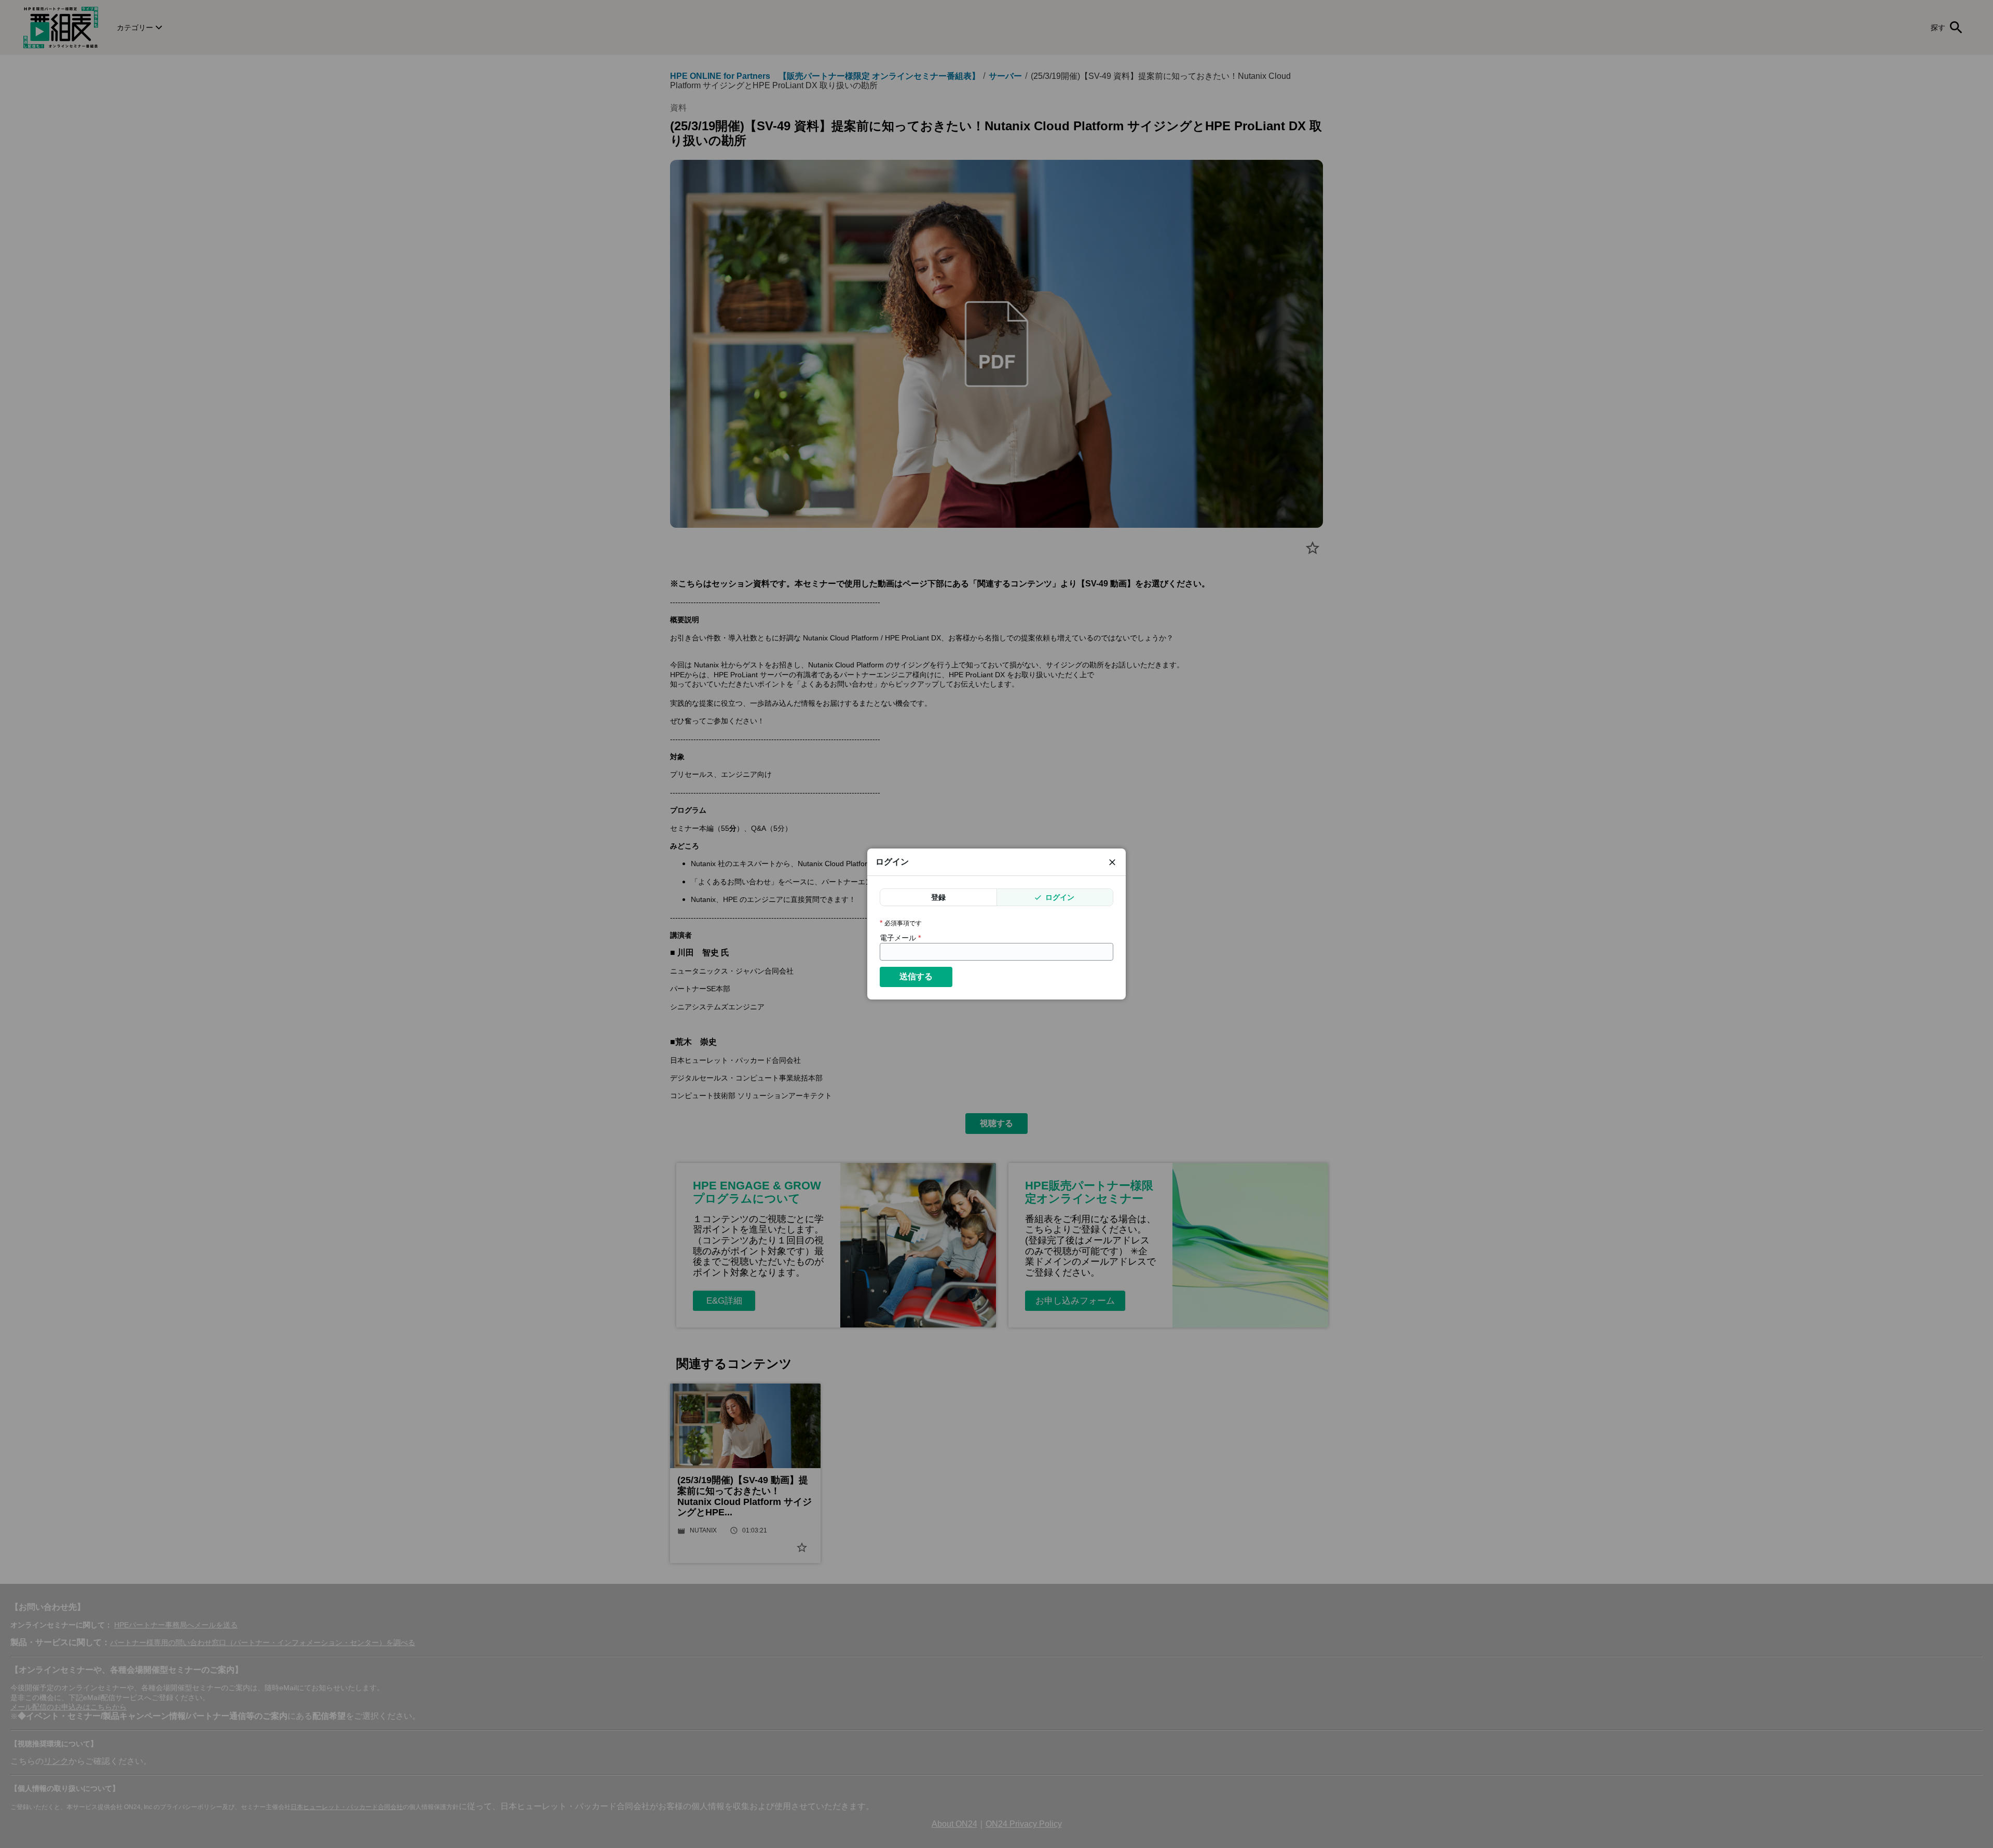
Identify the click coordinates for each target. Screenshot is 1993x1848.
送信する (916, 976)
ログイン (1059, 897)
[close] (1112, 862)
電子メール (900, 938)
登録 (938, 897)
